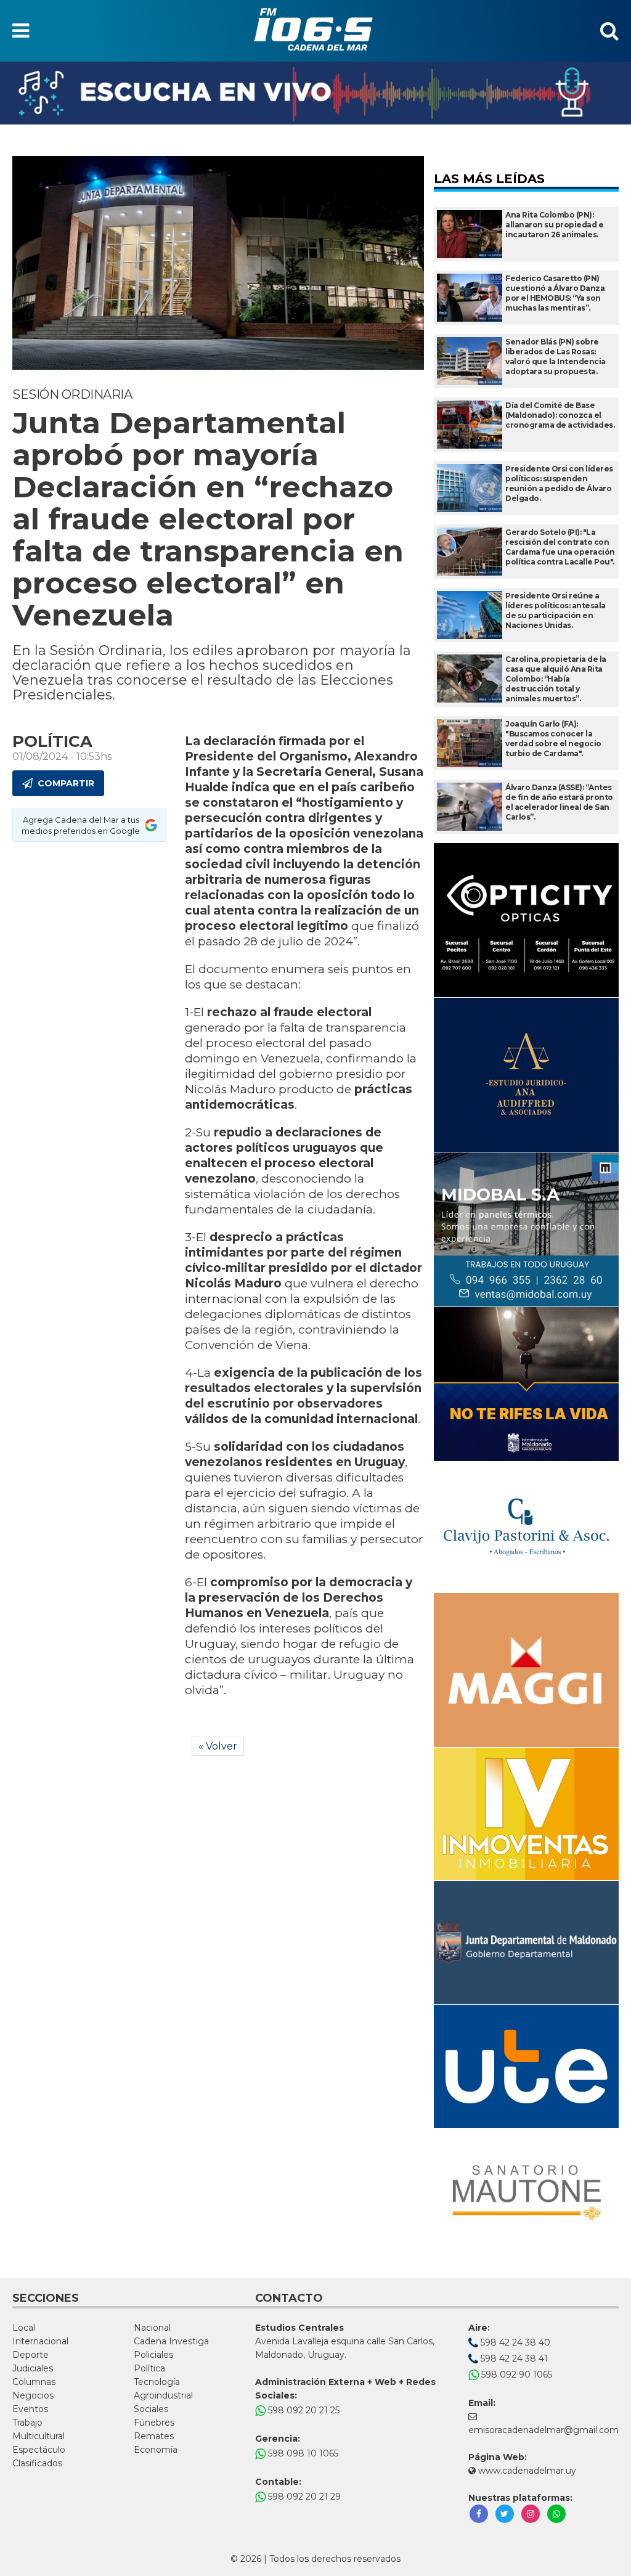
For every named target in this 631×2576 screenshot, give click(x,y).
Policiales (153, 2355)
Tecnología (157, 2382)
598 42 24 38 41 (513, 2358)
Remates (154, 2436)
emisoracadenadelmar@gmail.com (543, 2430)
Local (24, 2328)
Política (149, 2368)
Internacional (40, 2341)
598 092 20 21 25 (303, 2410)
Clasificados (37, 2463)
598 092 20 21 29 (303, 2497)
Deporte (31, 2355)
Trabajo (27, 2423)
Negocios (33, 2395)
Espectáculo (39, 2450)
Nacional (152, 2328)
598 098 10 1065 (302, 2453)
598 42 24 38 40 (514, 2342)
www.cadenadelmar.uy (526, 2471)
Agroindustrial (163, 2395)
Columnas (34, 2382)
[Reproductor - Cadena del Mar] (315, 93)
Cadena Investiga (171, 2341)
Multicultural (39, 2436)
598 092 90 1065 (515, 2374)
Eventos (30, 2409)
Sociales (151, 2409)
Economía (156, 2450)
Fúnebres (154, 2423)
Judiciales (33, 2368)
